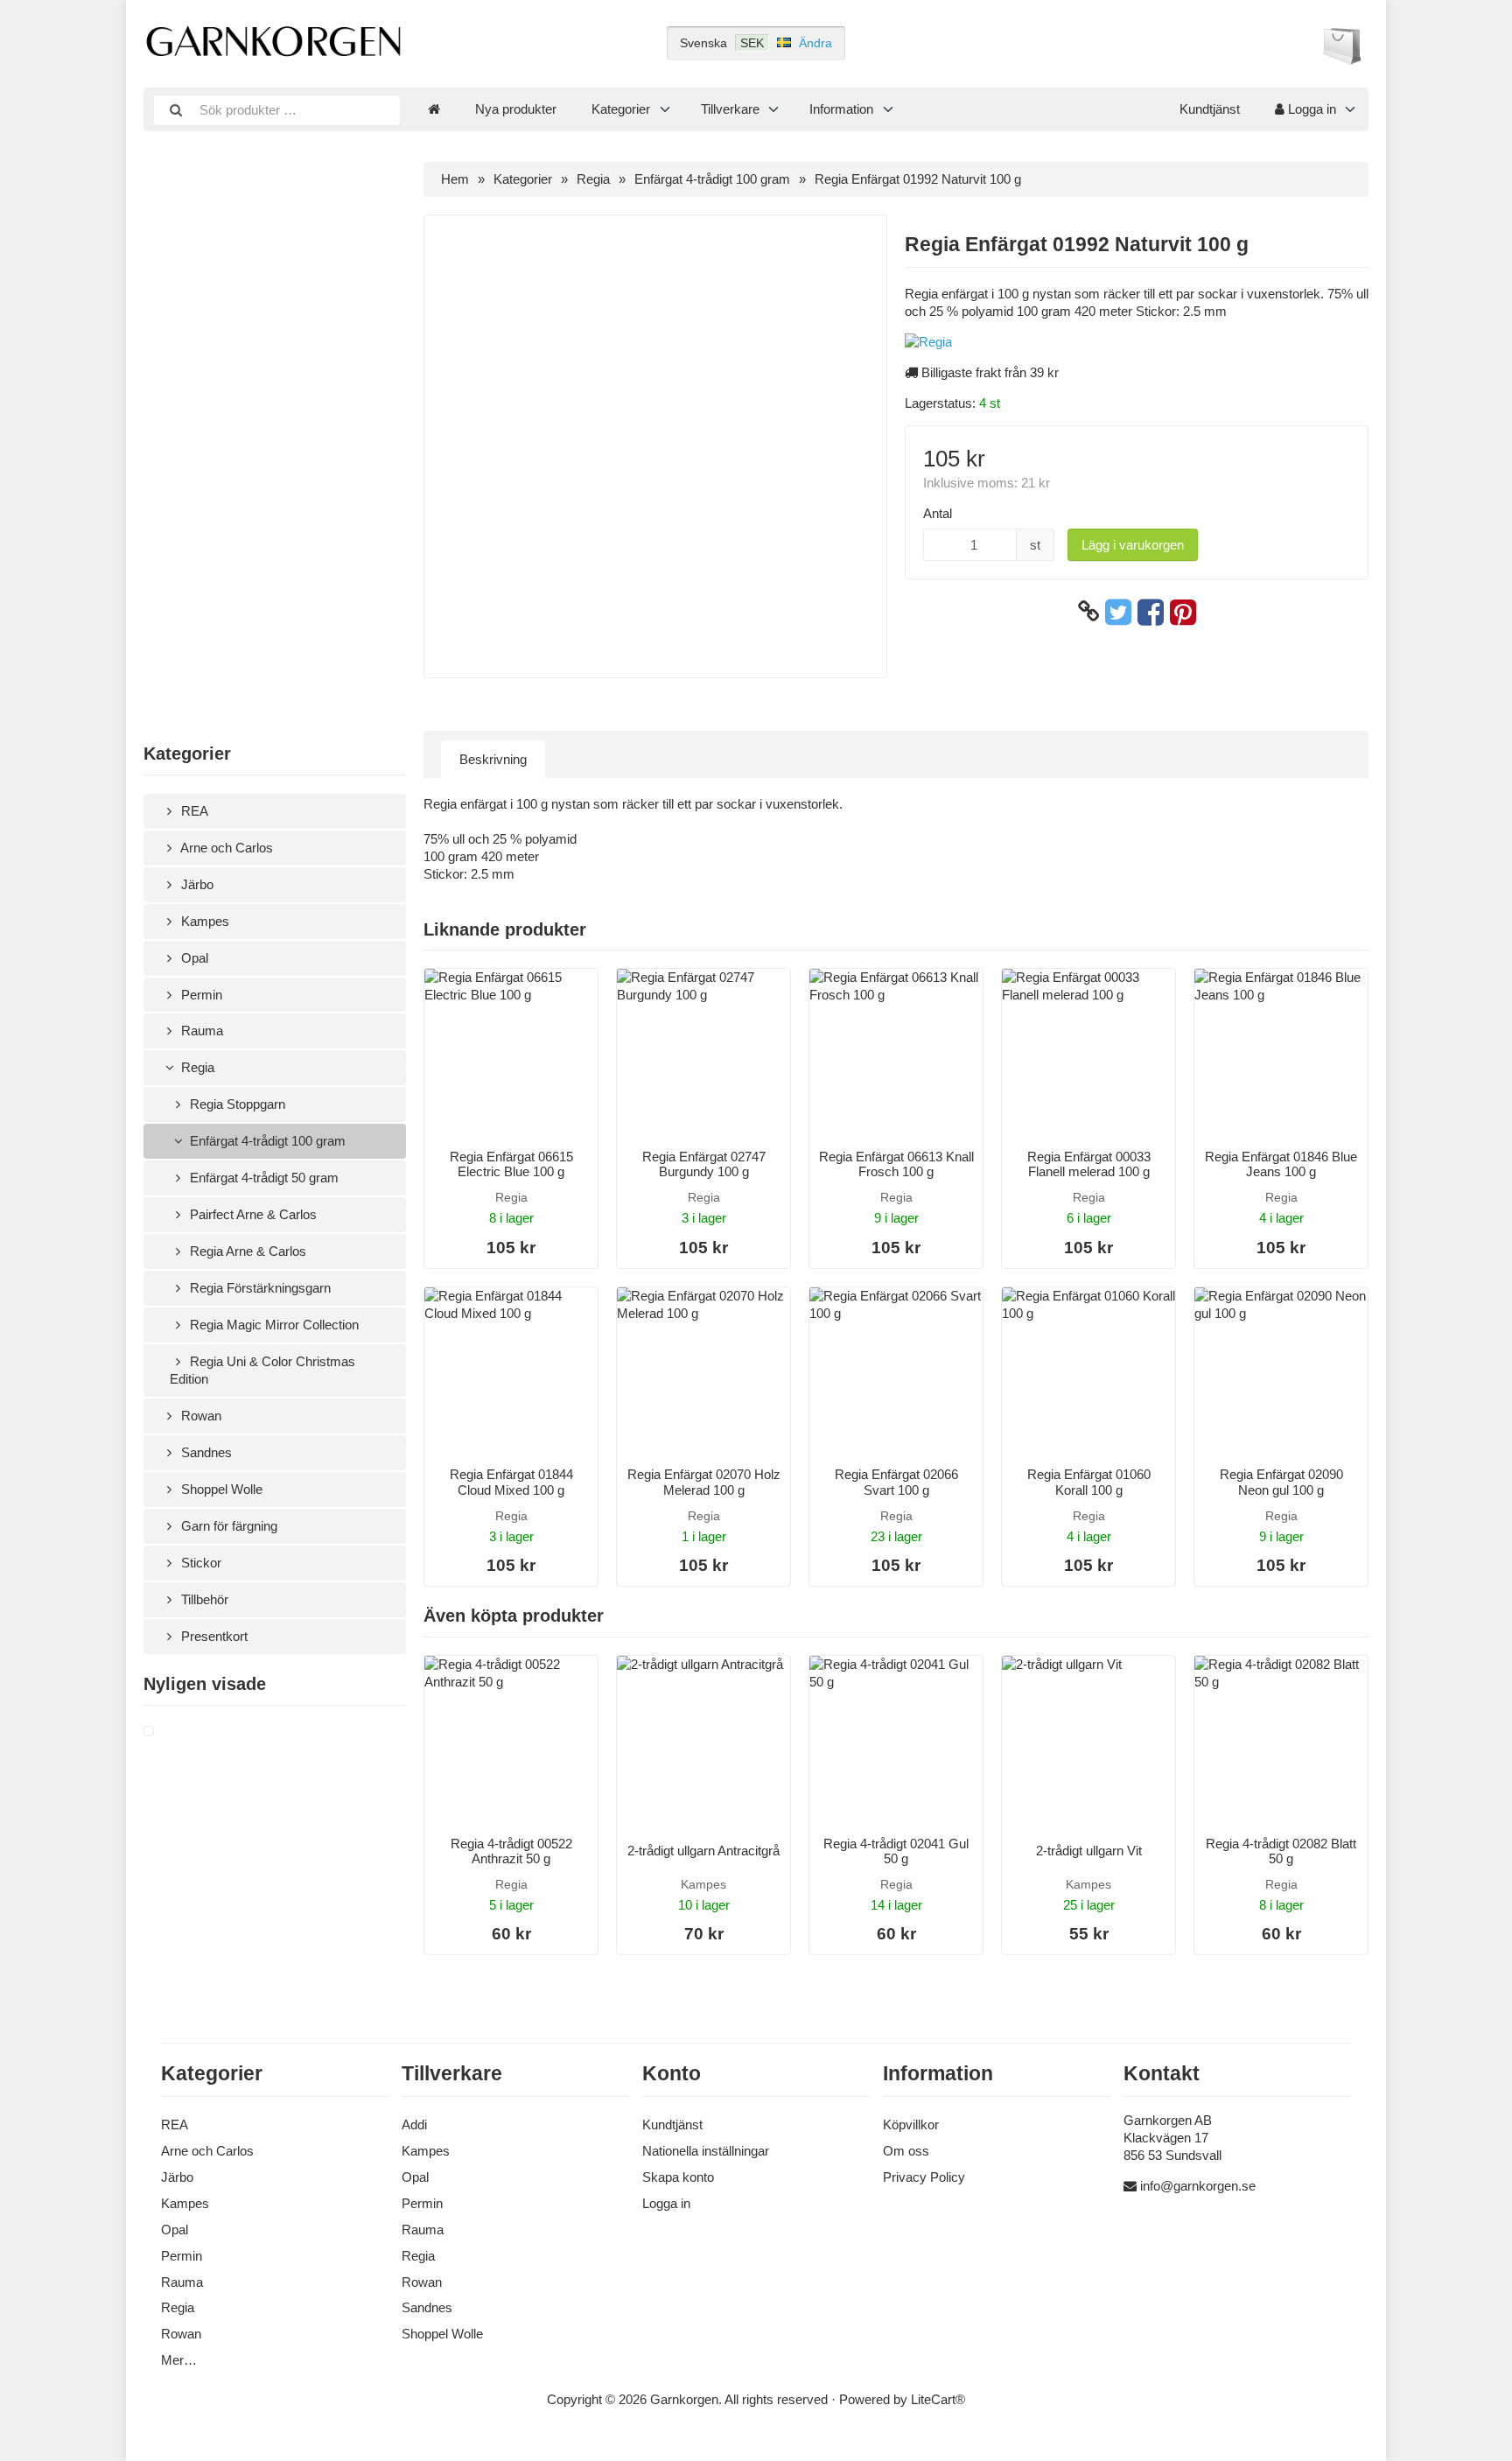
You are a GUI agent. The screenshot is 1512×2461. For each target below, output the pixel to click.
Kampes (203, 921)
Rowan (199, 1416)
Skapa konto (678, 2177)
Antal (938, 513)
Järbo (196, 884)
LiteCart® (938, 2399)
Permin (200, 995)
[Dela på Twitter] (1118, 612)
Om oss (906, 2151)
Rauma (200, 1031)
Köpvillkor (911, 2124)
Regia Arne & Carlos (246, 1251)
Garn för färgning (227, 1526)
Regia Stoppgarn (236, 1104)
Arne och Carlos (225, 848)
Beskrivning (493, 759)
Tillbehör (203, 1599)
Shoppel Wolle (220, 1489)
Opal (193, 958)
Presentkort (213, 1636)
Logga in (1310, 109)
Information (841, 109)
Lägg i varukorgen (1133, 545)
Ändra (815, 43)
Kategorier (621, 109)
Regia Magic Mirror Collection (273, 1325)
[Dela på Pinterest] (1183, 612)
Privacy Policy (924, 2177)
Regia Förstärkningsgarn (259, 1288)
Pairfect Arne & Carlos (252, 1214)
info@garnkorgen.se (1198, 2186)
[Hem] (434, 109)
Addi (414, 2124)
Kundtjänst (1210, 109)
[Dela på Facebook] (1151, 612)
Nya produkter (516, 109)
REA (193, 811)
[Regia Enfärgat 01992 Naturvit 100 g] (170, 1732)
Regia (196, 1067)
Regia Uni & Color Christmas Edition (262, 1370)
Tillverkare (730, 109)
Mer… (179, 2360)
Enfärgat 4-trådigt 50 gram (262, 1178)
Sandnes (205, 1452)
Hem (455, 179)
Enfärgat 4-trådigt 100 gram (266, 1141)
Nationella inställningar (706, 2151)
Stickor (199, 1563)
